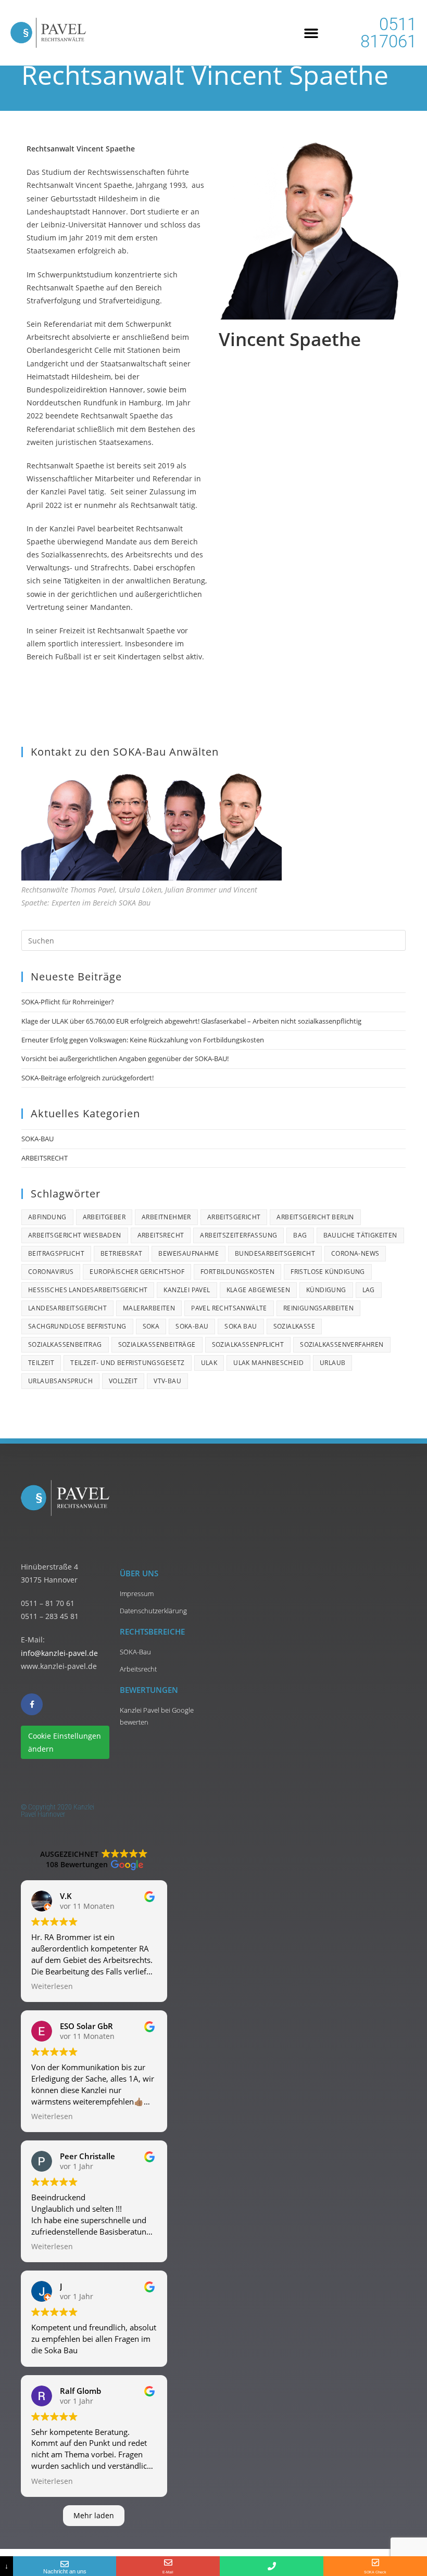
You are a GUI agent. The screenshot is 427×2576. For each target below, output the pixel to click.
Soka (151, 1326)
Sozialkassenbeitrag (65, 1344)
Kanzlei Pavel (187, 1290)
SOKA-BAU (37, 1139)
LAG (369, 1290)
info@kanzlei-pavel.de (59, 1653)
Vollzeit (123, 1381)
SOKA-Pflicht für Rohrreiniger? (68, 1002)
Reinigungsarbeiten (318, 1308)
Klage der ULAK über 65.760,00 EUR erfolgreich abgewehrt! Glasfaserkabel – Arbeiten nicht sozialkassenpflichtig (191, 1021)
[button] (311, 33)
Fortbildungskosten (237, 1272)
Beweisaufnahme (189, 1253)
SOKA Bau (241, 1326)
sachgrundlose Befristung (77, 1326)
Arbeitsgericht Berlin (315, 1217)
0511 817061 (388, 33)
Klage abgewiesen (258, 1290)
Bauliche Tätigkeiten (360, 1235)
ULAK (209, 1363)
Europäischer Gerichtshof (137, 1272)
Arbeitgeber (104, 1217)
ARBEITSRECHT (45, 1158)
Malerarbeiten (149, 1308)
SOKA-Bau (192, 1326)
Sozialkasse (294, 1326)
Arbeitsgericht (234, 1217)
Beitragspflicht (56, 1253)
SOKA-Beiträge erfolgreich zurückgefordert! (87, 1078)
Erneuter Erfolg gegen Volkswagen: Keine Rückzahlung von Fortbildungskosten (143, 1040)
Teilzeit (41, 1363)
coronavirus (51, 1272)
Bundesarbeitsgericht (275, 1253)
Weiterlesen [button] (52, 1986)
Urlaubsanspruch (60, 1381)
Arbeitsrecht (161, 1235)
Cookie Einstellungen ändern (65, 1742)
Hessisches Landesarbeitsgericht (88, 1290)
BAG (300, 1235)
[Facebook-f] (32, 1704)
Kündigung (326, 1290)
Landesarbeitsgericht (67, 1308)
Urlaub (332, 1363)
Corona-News (355, 1253)
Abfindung (47, 1217)
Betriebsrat (121, 1253)
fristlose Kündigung (328, 1272)
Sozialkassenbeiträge (157, 1344)
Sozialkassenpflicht (248, 1344)
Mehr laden (94, 2515)
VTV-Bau (167, 1381)
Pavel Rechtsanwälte (229, 1308)
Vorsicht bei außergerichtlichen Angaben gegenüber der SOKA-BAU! (125, 1059)
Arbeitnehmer (166, 1217)
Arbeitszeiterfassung (238, 1235)
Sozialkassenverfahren (342, 1344)
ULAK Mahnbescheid (268, 1363)
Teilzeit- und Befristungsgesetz (127, 1363)
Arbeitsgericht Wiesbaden (75, 1235)
